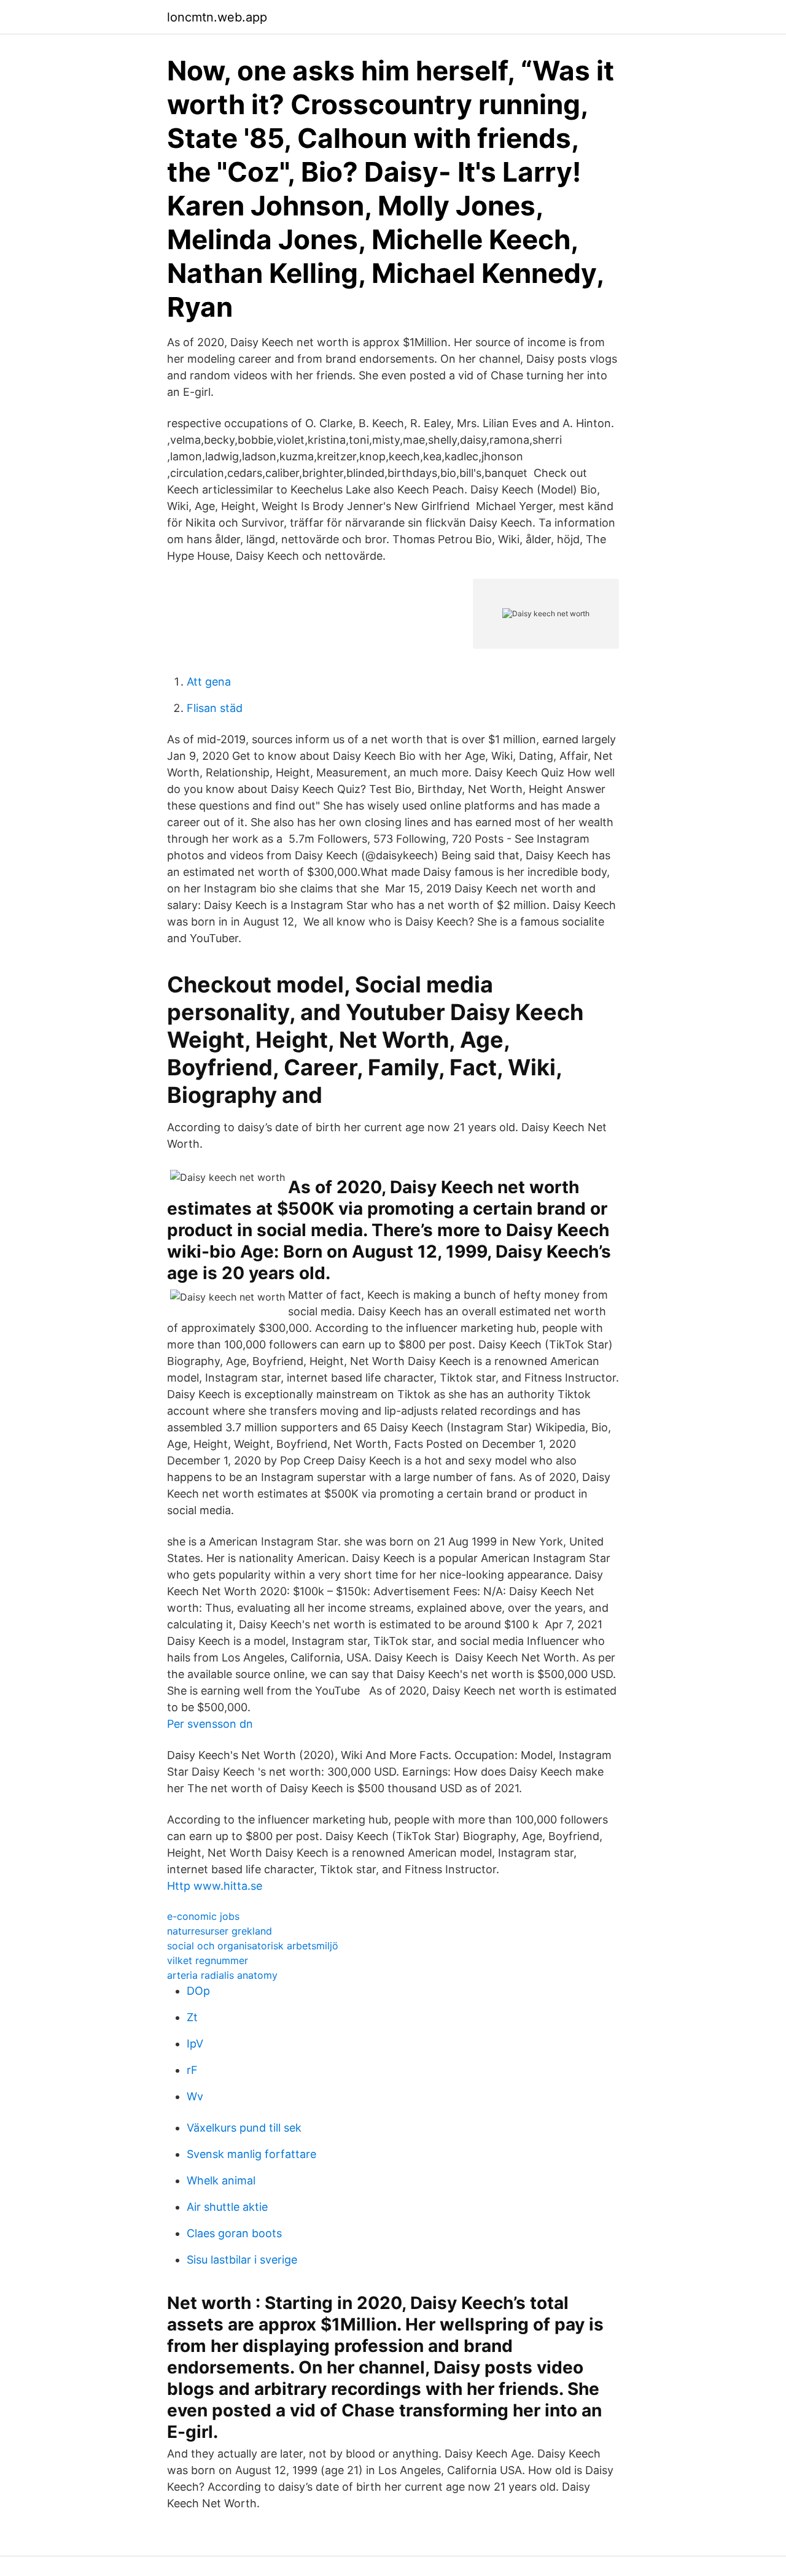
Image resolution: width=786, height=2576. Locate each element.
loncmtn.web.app (217, 17)
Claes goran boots (234, 2233)
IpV (195, 2044)
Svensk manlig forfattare (251, 2154)
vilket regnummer (208, 1960)
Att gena (209, 682)
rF (192, 2070)
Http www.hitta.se (215, 1886)
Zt (192, 2017)
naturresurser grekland (220, 1931)
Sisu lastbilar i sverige (242, 2260)
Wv (195, 2096)
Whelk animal (221, 2180)
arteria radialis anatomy (222, 1975)
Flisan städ (215, 708)
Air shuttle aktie (227, 2207)
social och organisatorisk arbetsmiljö (253, 1946)
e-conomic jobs (203, 1916)
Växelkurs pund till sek (244, 2128)
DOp (198, 1991)
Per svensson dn (210, 1724)
